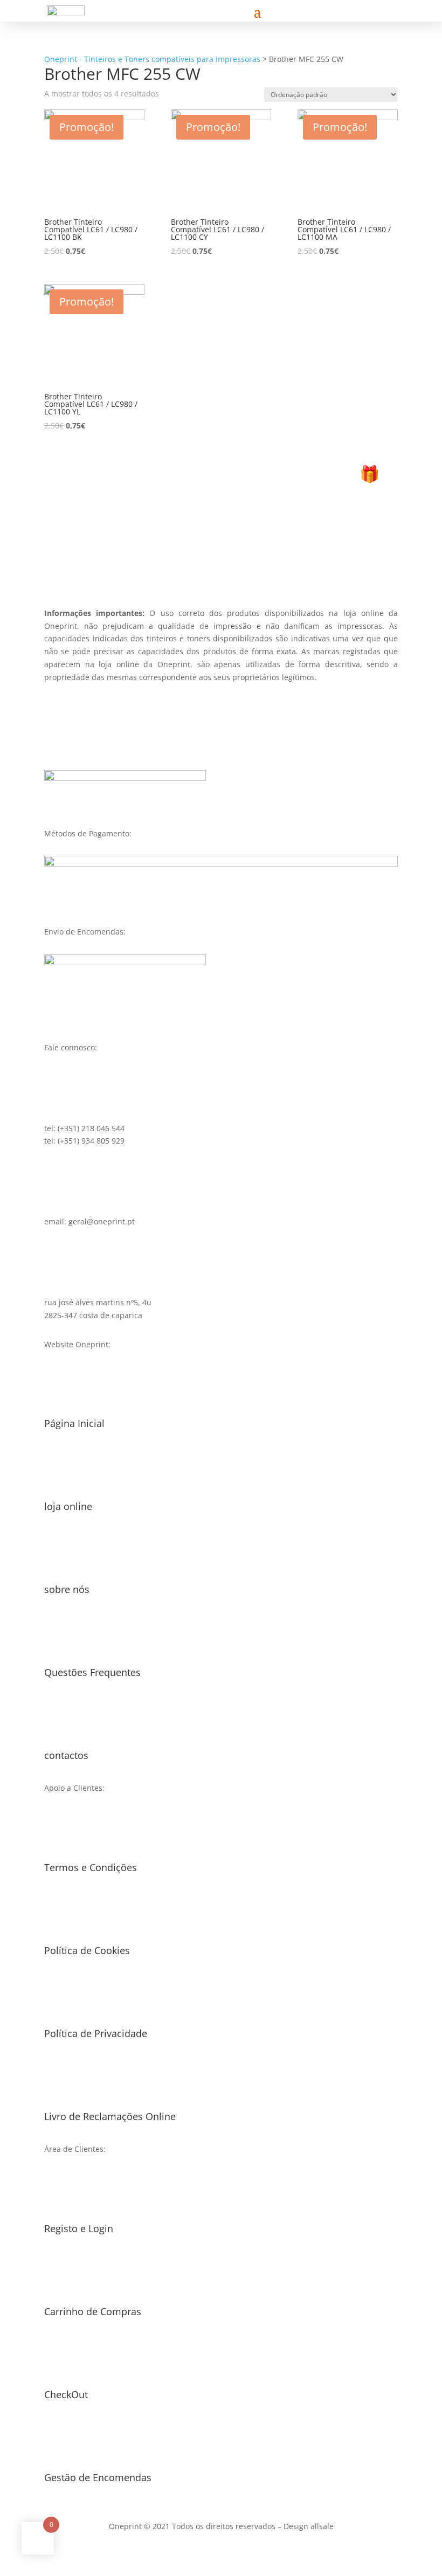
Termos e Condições (91, 1867)
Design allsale (309, 2526)
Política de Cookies (87, 1950)
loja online (68, 1506)
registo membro (221, 550)
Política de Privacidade (96, 2033)
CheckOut (66, 2394)
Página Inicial (74, 1423)
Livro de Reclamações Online (110, 2116)
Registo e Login (79, 2228)
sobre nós (67, 1589)
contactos (66, 1755)
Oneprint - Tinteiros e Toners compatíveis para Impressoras (152, 59)
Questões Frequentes (92, 1672)
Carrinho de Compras (93, 2311)
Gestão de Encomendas (98, 2477)
